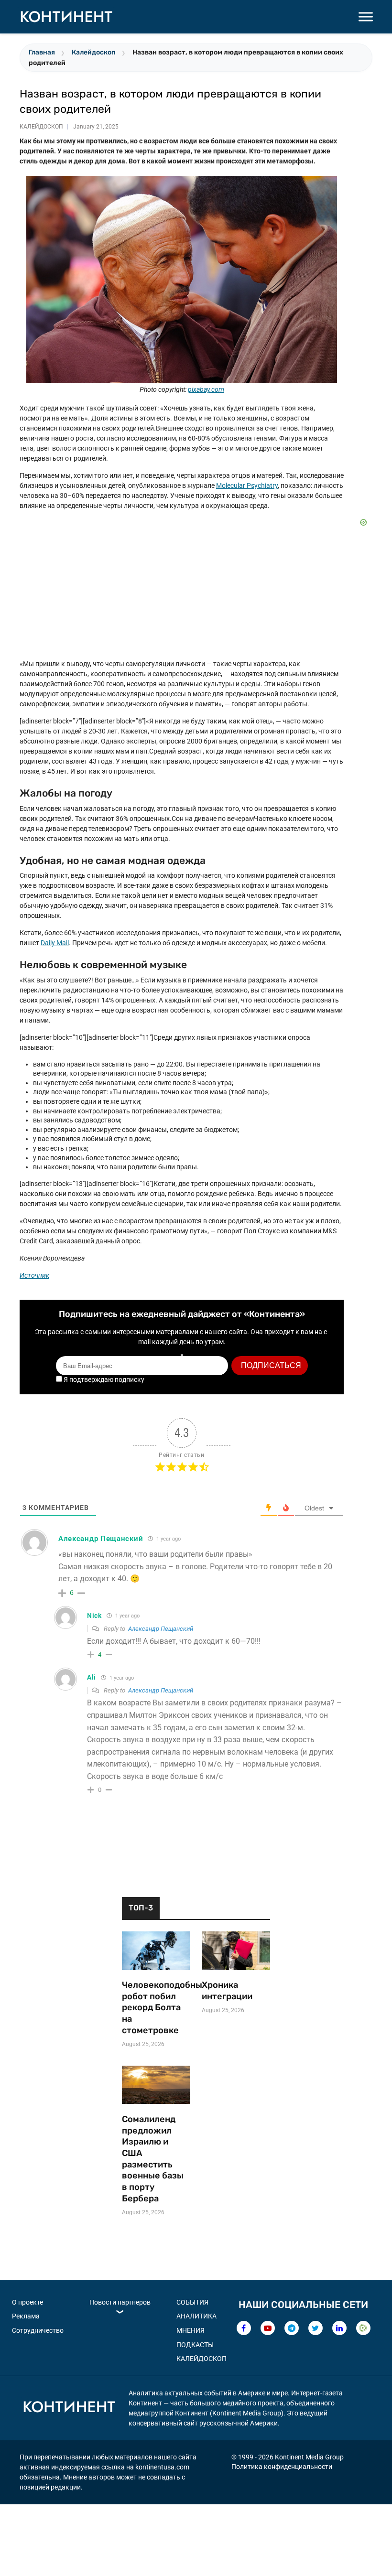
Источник (34, 1275)
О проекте (27, 2302)
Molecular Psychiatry (247, 485)
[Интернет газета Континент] (69, 2408)
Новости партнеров (120, 2302)
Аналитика (196, 2316)
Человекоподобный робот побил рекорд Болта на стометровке (156, 2008)
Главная (42, 52)
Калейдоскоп (94, 52)
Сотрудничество (38, 2330)
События (192, 2302)
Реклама (26, 2316)
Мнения (191, 2330)
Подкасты (195, 2345)
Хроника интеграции (227, 1991)
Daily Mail (55, 943)
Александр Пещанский (161, 1629)
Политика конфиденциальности (282, 2467)
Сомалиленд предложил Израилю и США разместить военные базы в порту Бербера (153, 2159)
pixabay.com (206, 389)
